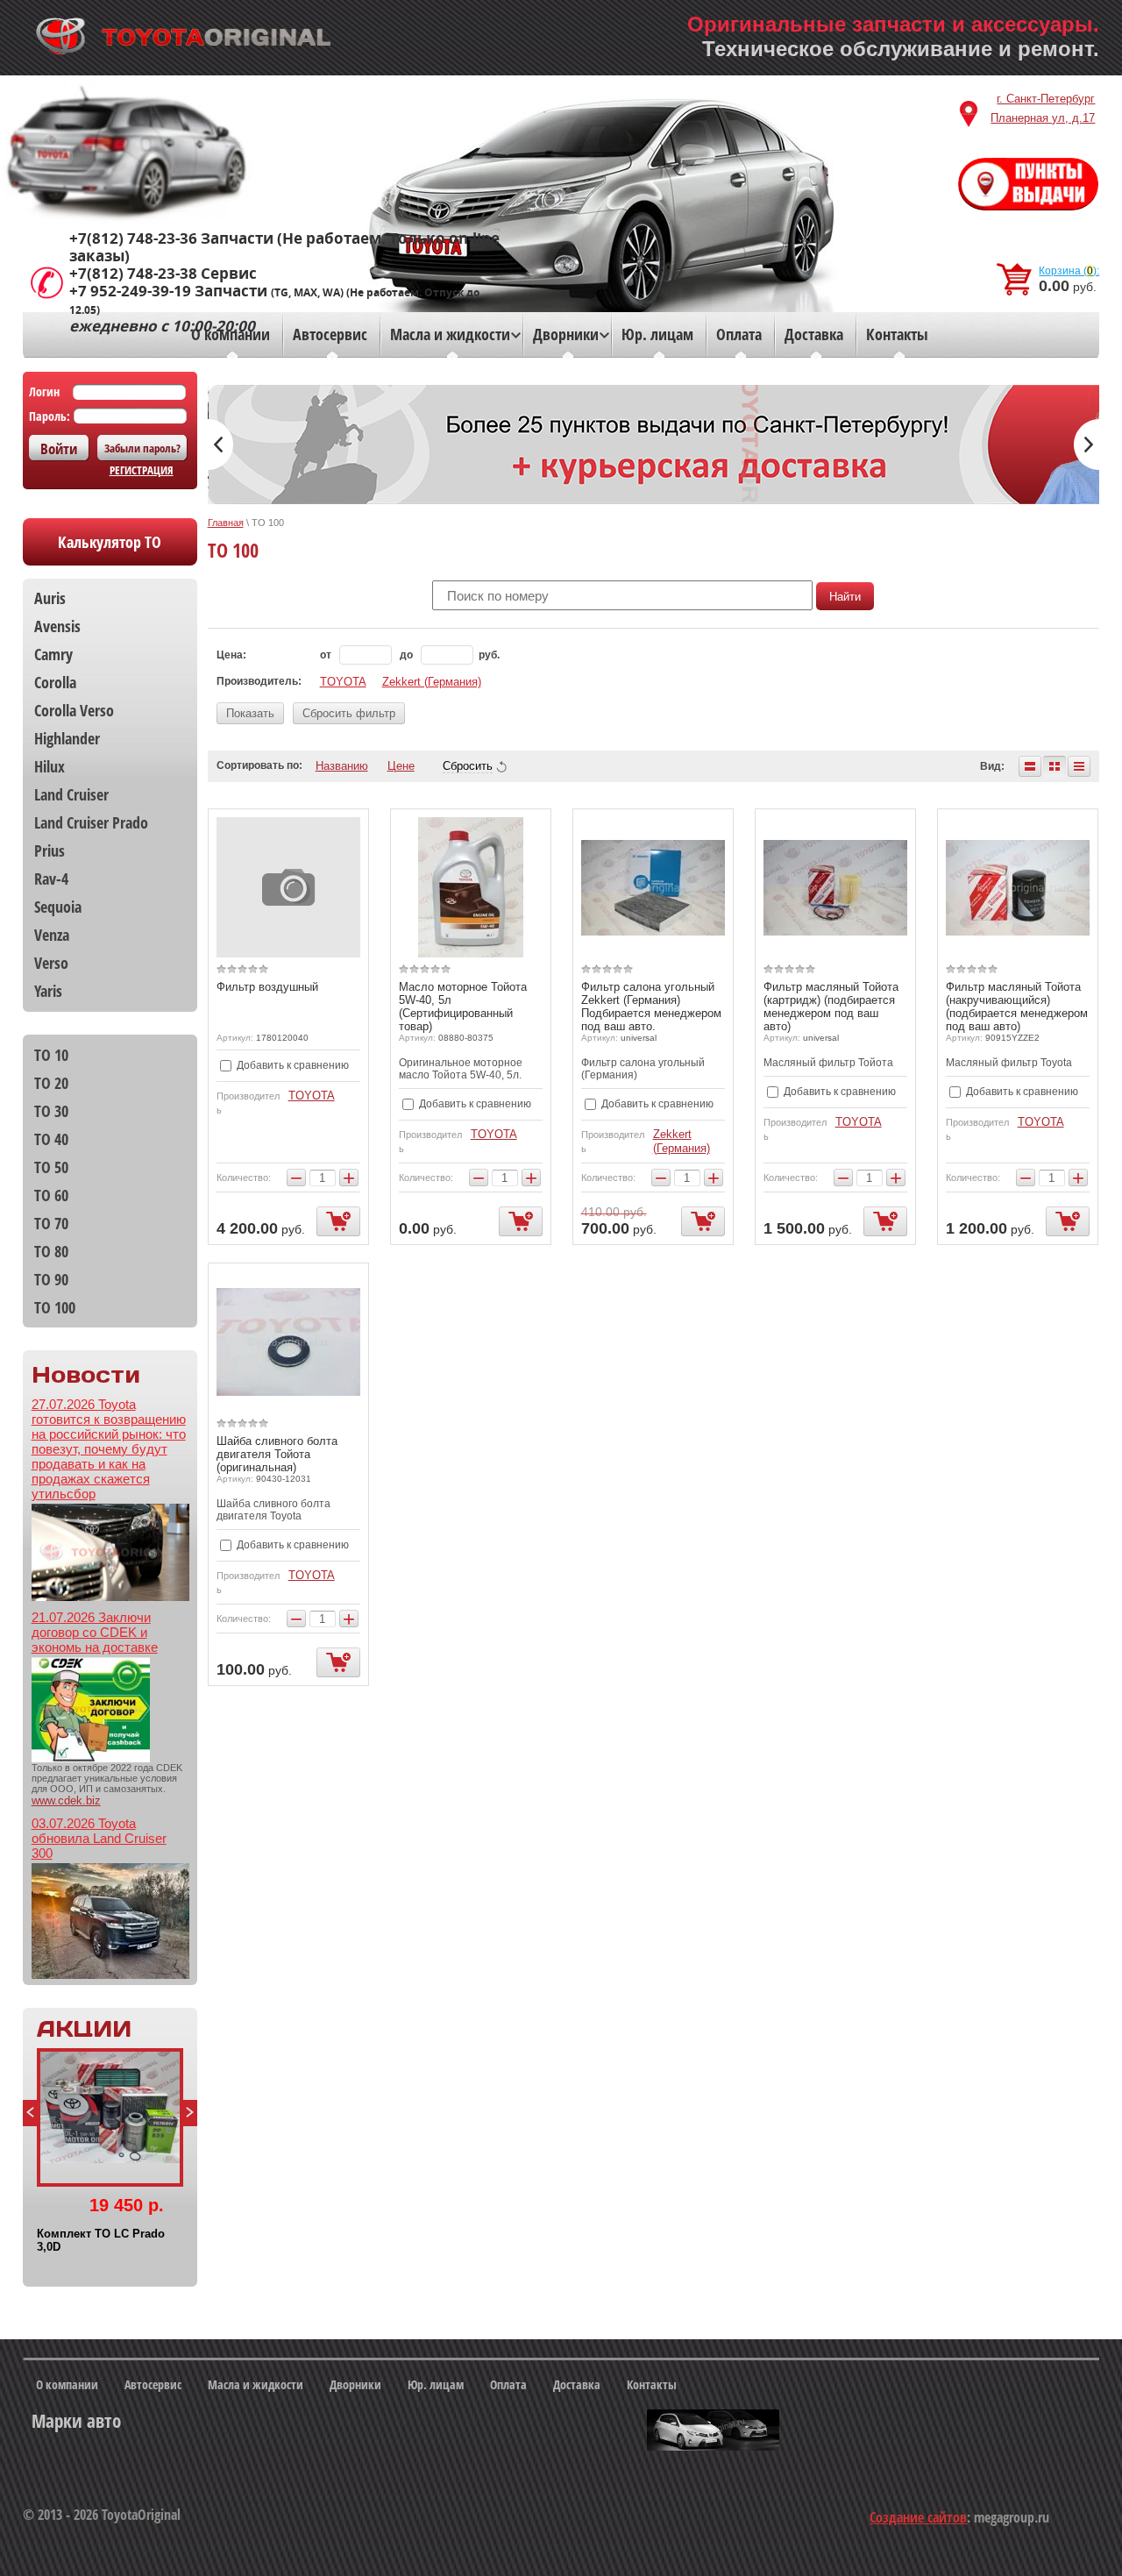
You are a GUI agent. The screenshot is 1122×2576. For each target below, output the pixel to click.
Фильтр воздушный (267, 987)
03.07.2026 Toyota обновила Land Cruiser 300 (99, 1838)
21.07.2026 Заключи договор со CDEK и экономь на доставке (95, 1632)
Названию (342, 766)
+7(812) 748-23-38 (133, 274)
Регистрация (142, 470)
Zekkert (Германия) (432, 682)
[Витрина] (1055, 766)
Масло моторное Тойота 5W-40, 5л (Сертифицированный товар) (463, 1007)
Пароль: (50, 416)
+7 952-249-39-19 (130, 291)
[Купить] (338, 1221)
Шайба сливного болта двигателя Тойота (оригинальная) (277, 1454)
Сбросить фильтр (349, 713)
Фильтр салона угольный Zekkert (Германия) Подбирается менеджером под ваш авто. (651, 1007)
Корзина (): (1069, 271)
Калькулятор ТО (110, 542)
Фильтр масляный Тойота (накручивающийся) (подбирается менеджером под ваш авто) (1017, 1007)
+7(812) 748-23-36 (133, 238)
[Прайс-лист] (1079, 766)
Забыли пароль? (142, 448)
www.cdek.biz (66, 1800)
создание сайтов (918, 2517)
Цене (401, 766)
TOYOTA (343, 682)
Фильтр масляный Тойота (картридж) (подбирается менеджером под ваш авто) (831, 1007)
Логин (44, 391)
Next (190, 2113)
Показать (250, 713)
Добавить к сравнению (291, 1065)
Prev (30, 2113)
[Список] (1030, 766)
